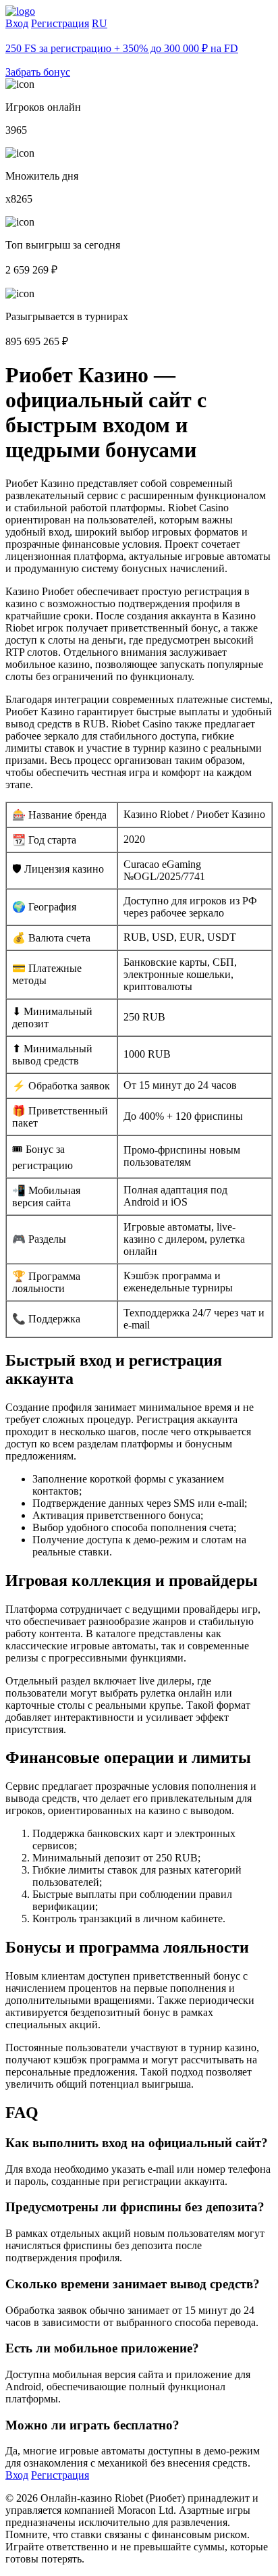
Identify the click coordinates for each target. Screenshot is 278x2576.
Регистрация (60, 23)
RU (100, 23)
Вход (17, 23)
